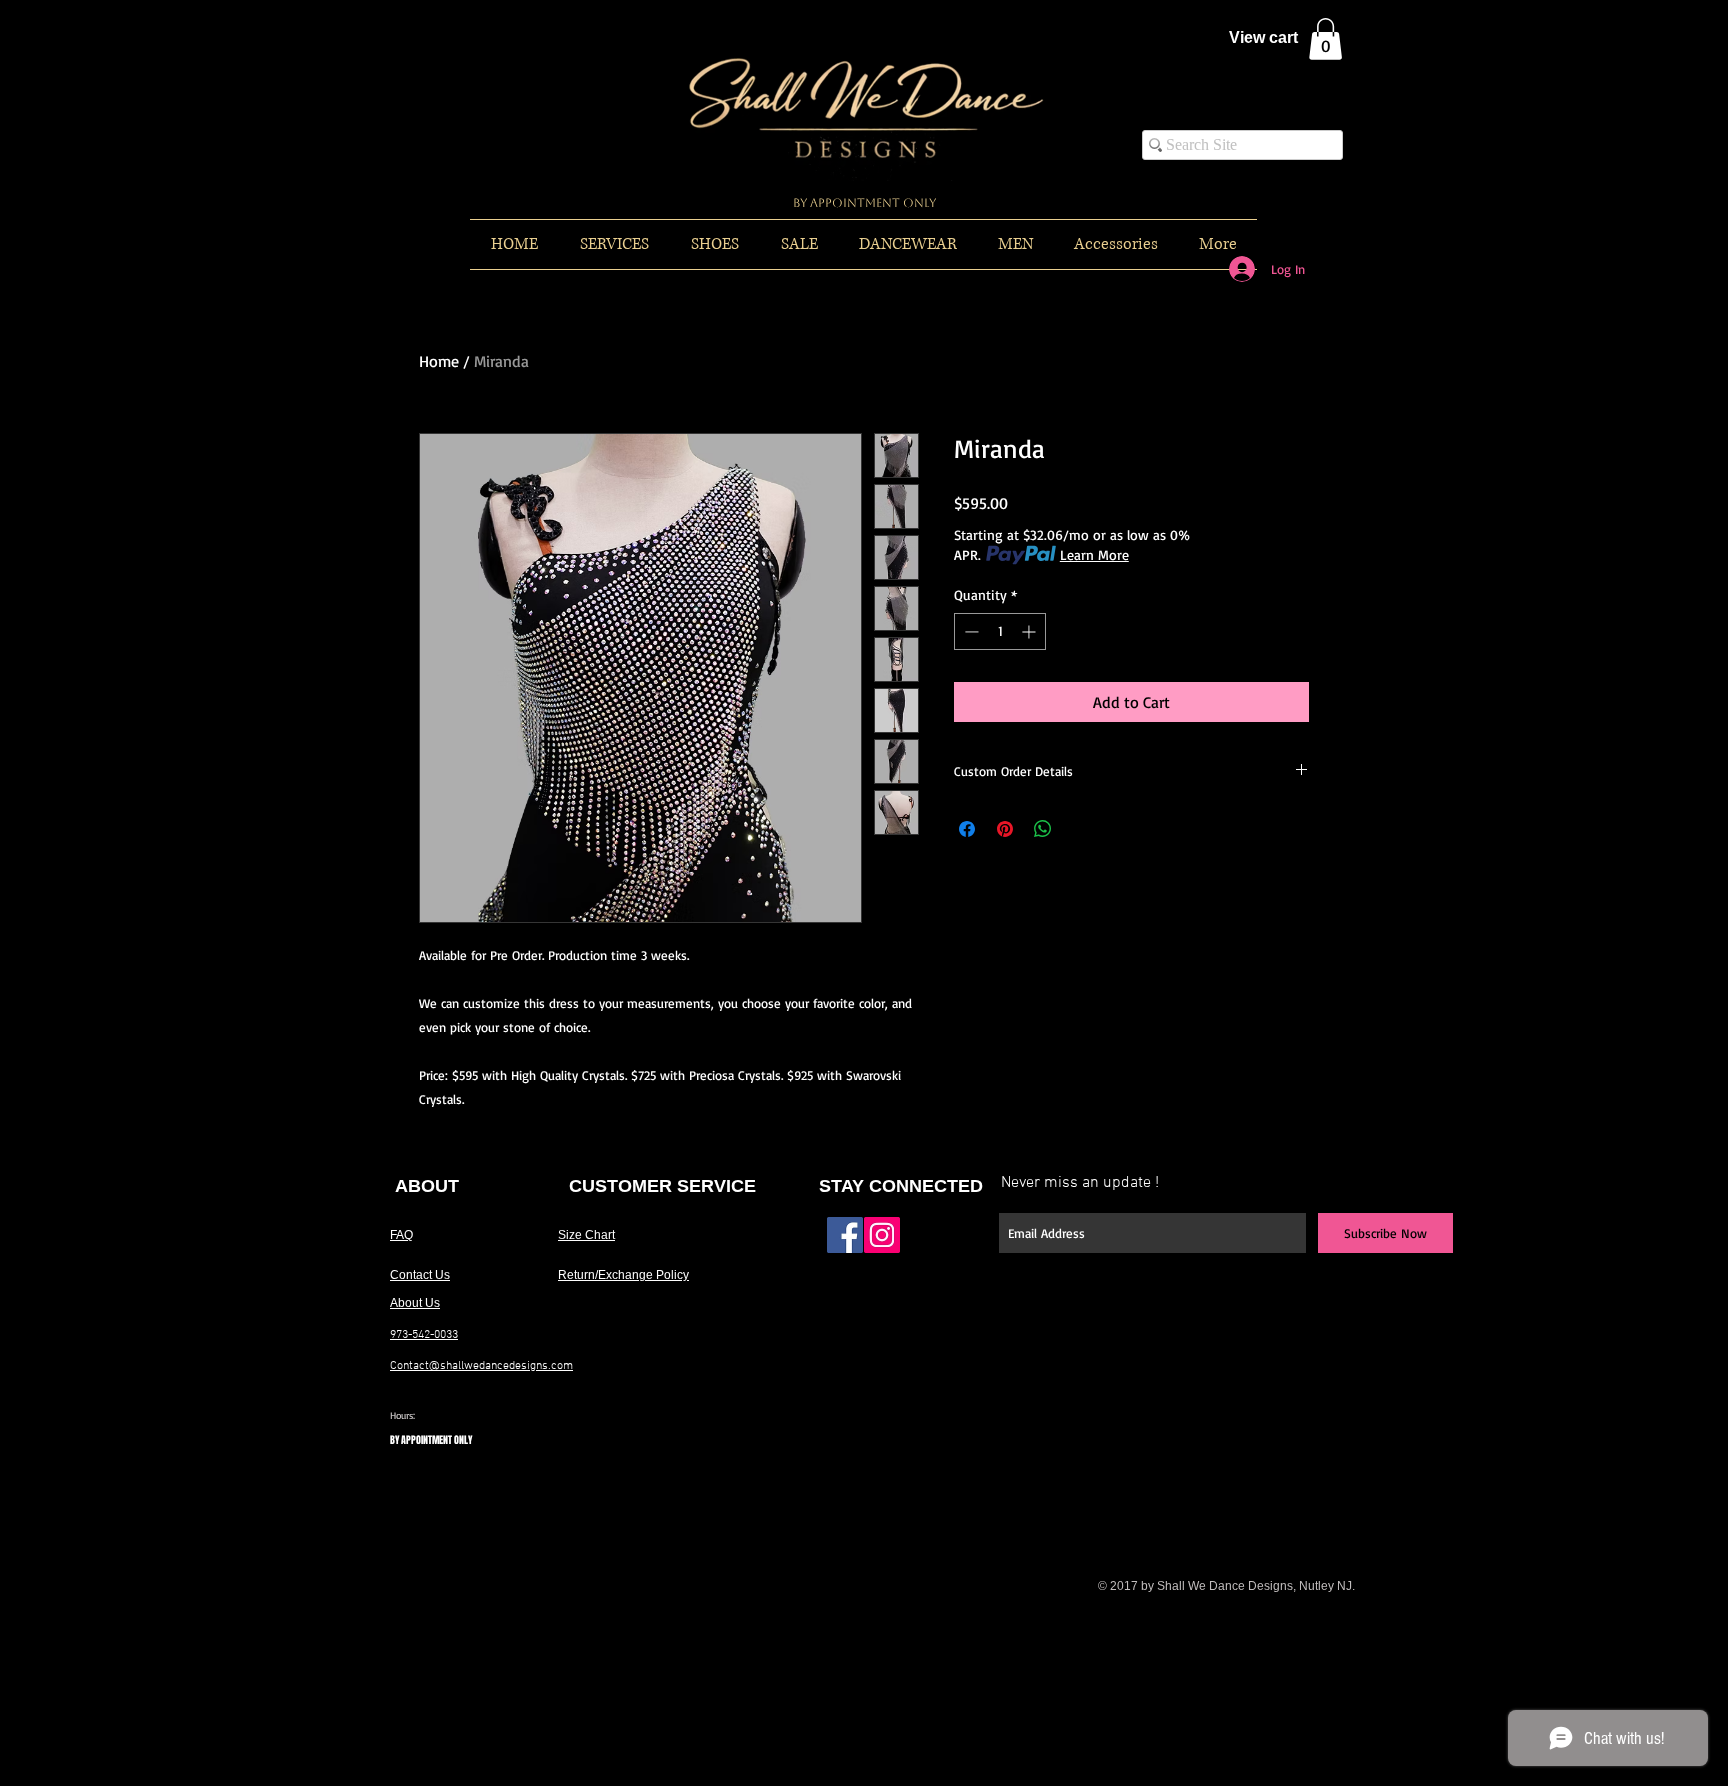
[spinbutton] (1000, 631)
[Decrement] (969, 631)
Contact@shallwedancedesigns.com (481, 1366)
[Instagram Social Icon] (882, 1235)
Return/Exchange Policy (623, 1275)
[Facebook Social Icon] (845, 1235)
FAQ (401, 1235)
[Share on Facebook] (967, 829)
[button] (1325, 39)
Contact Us (420, 1275)
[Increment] (1030, 631)
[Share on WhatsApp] (1043, 829)
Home (439, 361)
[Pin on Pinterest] (1005, 829)
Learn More (1094, 554)
